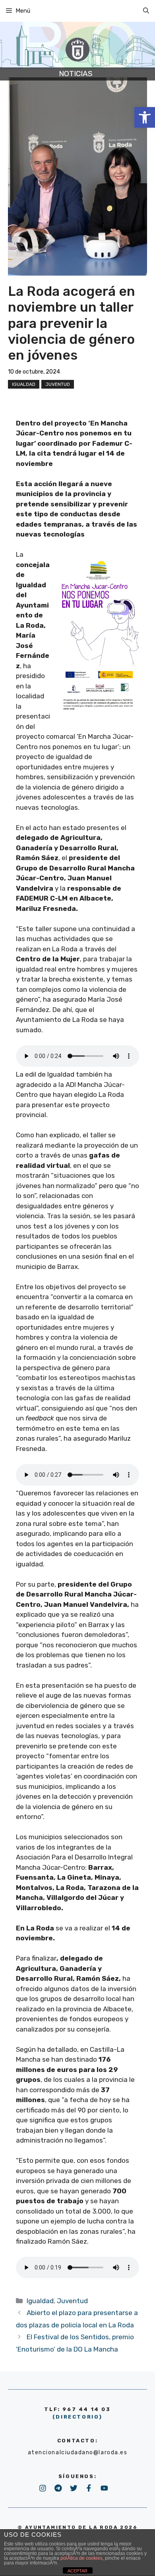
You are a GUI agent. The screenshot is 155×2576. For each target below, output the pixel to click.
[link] (145, 117)
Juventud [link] (58, 384)
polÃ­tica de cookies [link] (81, 2558)
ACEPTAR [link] (77, 2571)
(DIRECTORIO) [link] (77, 2417)
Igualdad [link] (24, 384)
